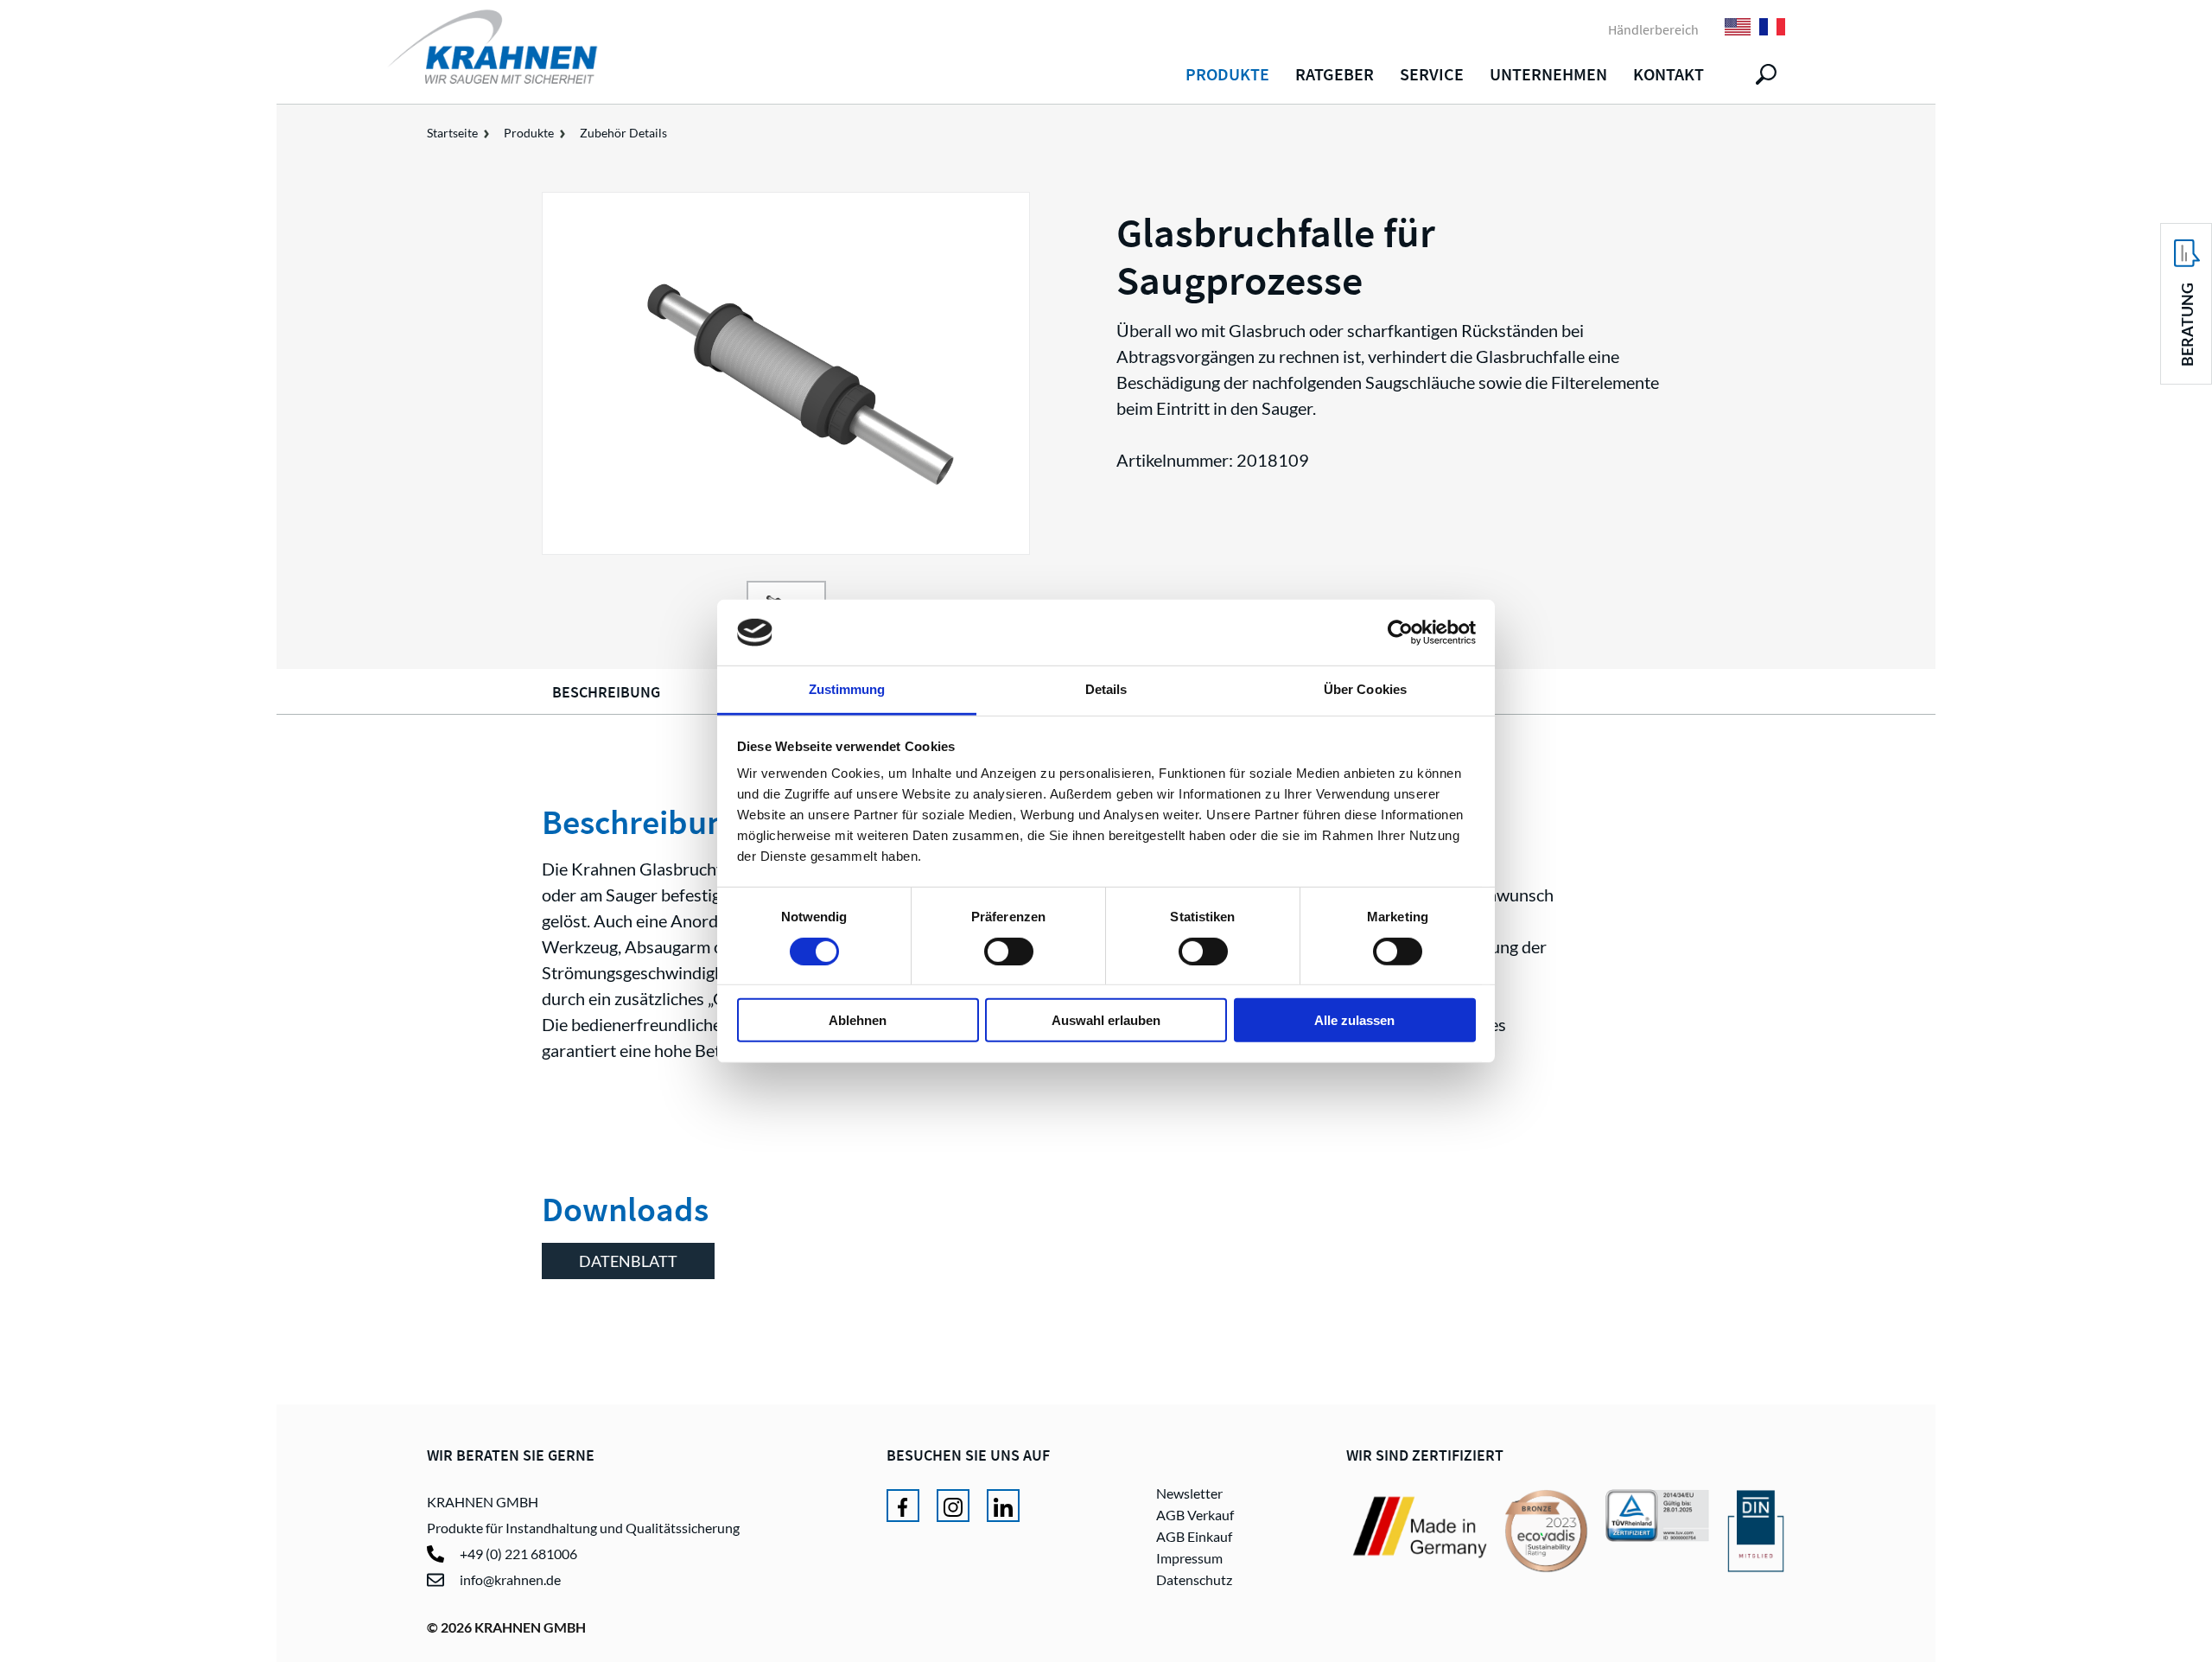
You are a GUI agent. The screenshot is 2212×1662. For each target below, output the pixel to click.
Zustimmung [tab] (847, 689)
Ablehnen (858, 1020)
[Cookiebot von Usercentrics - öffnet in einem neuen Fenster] (1400, 633)
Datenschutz (1194, 1579)
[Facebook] (903, 1506)
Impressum (1189, 1558)
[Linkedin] (1003, 1506)
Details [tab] (1106, 689)
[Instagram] (953, 1506)
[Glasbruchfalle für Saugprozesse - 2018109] (786, 373)
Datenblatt (628, 1261)
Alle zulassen (1354, 1020)
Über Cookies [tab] (1365, 689)
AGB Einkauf (1194, 1536)
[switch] (1009, 951)
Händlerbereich (1653, 29)
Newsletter (1189, 1493)
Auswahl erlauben (1106, 1020)
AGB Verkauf (1195, 1515)
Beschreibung (606, 692)
